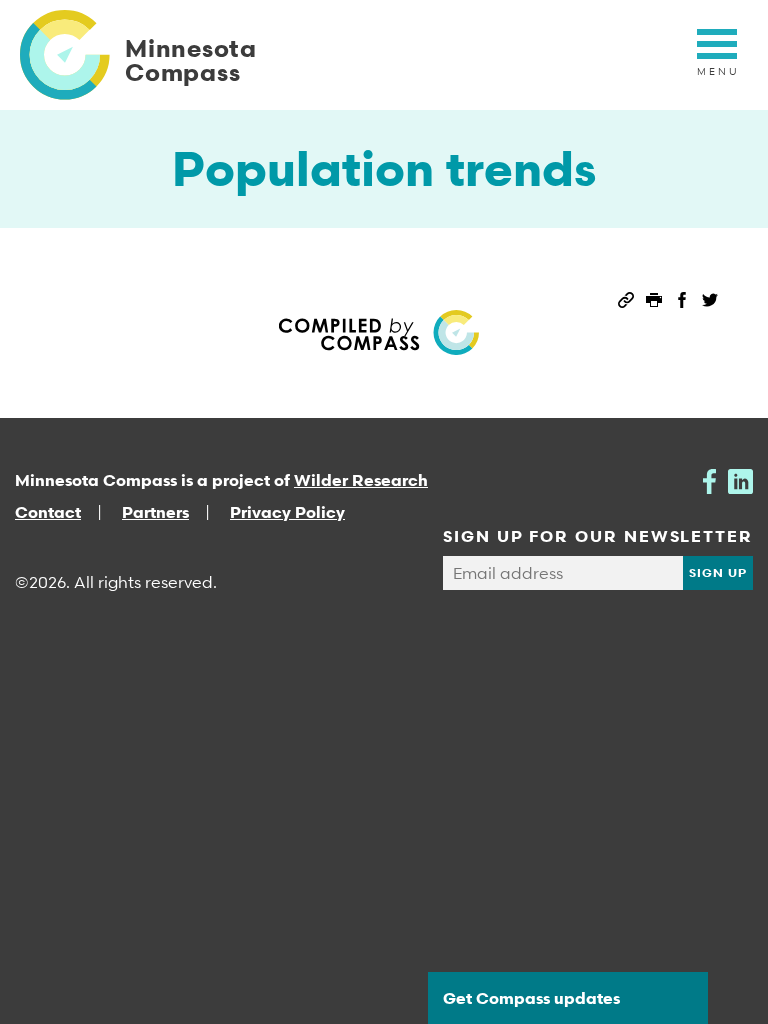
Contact (48, 512)
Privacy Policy (287, 512)
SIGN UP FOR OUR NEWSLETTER (598, 536)
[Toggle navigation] (717, 55)
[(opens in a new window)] (709, 480)
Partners (155, 512)
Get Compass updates (531, 998)
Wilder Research (361, 480)
